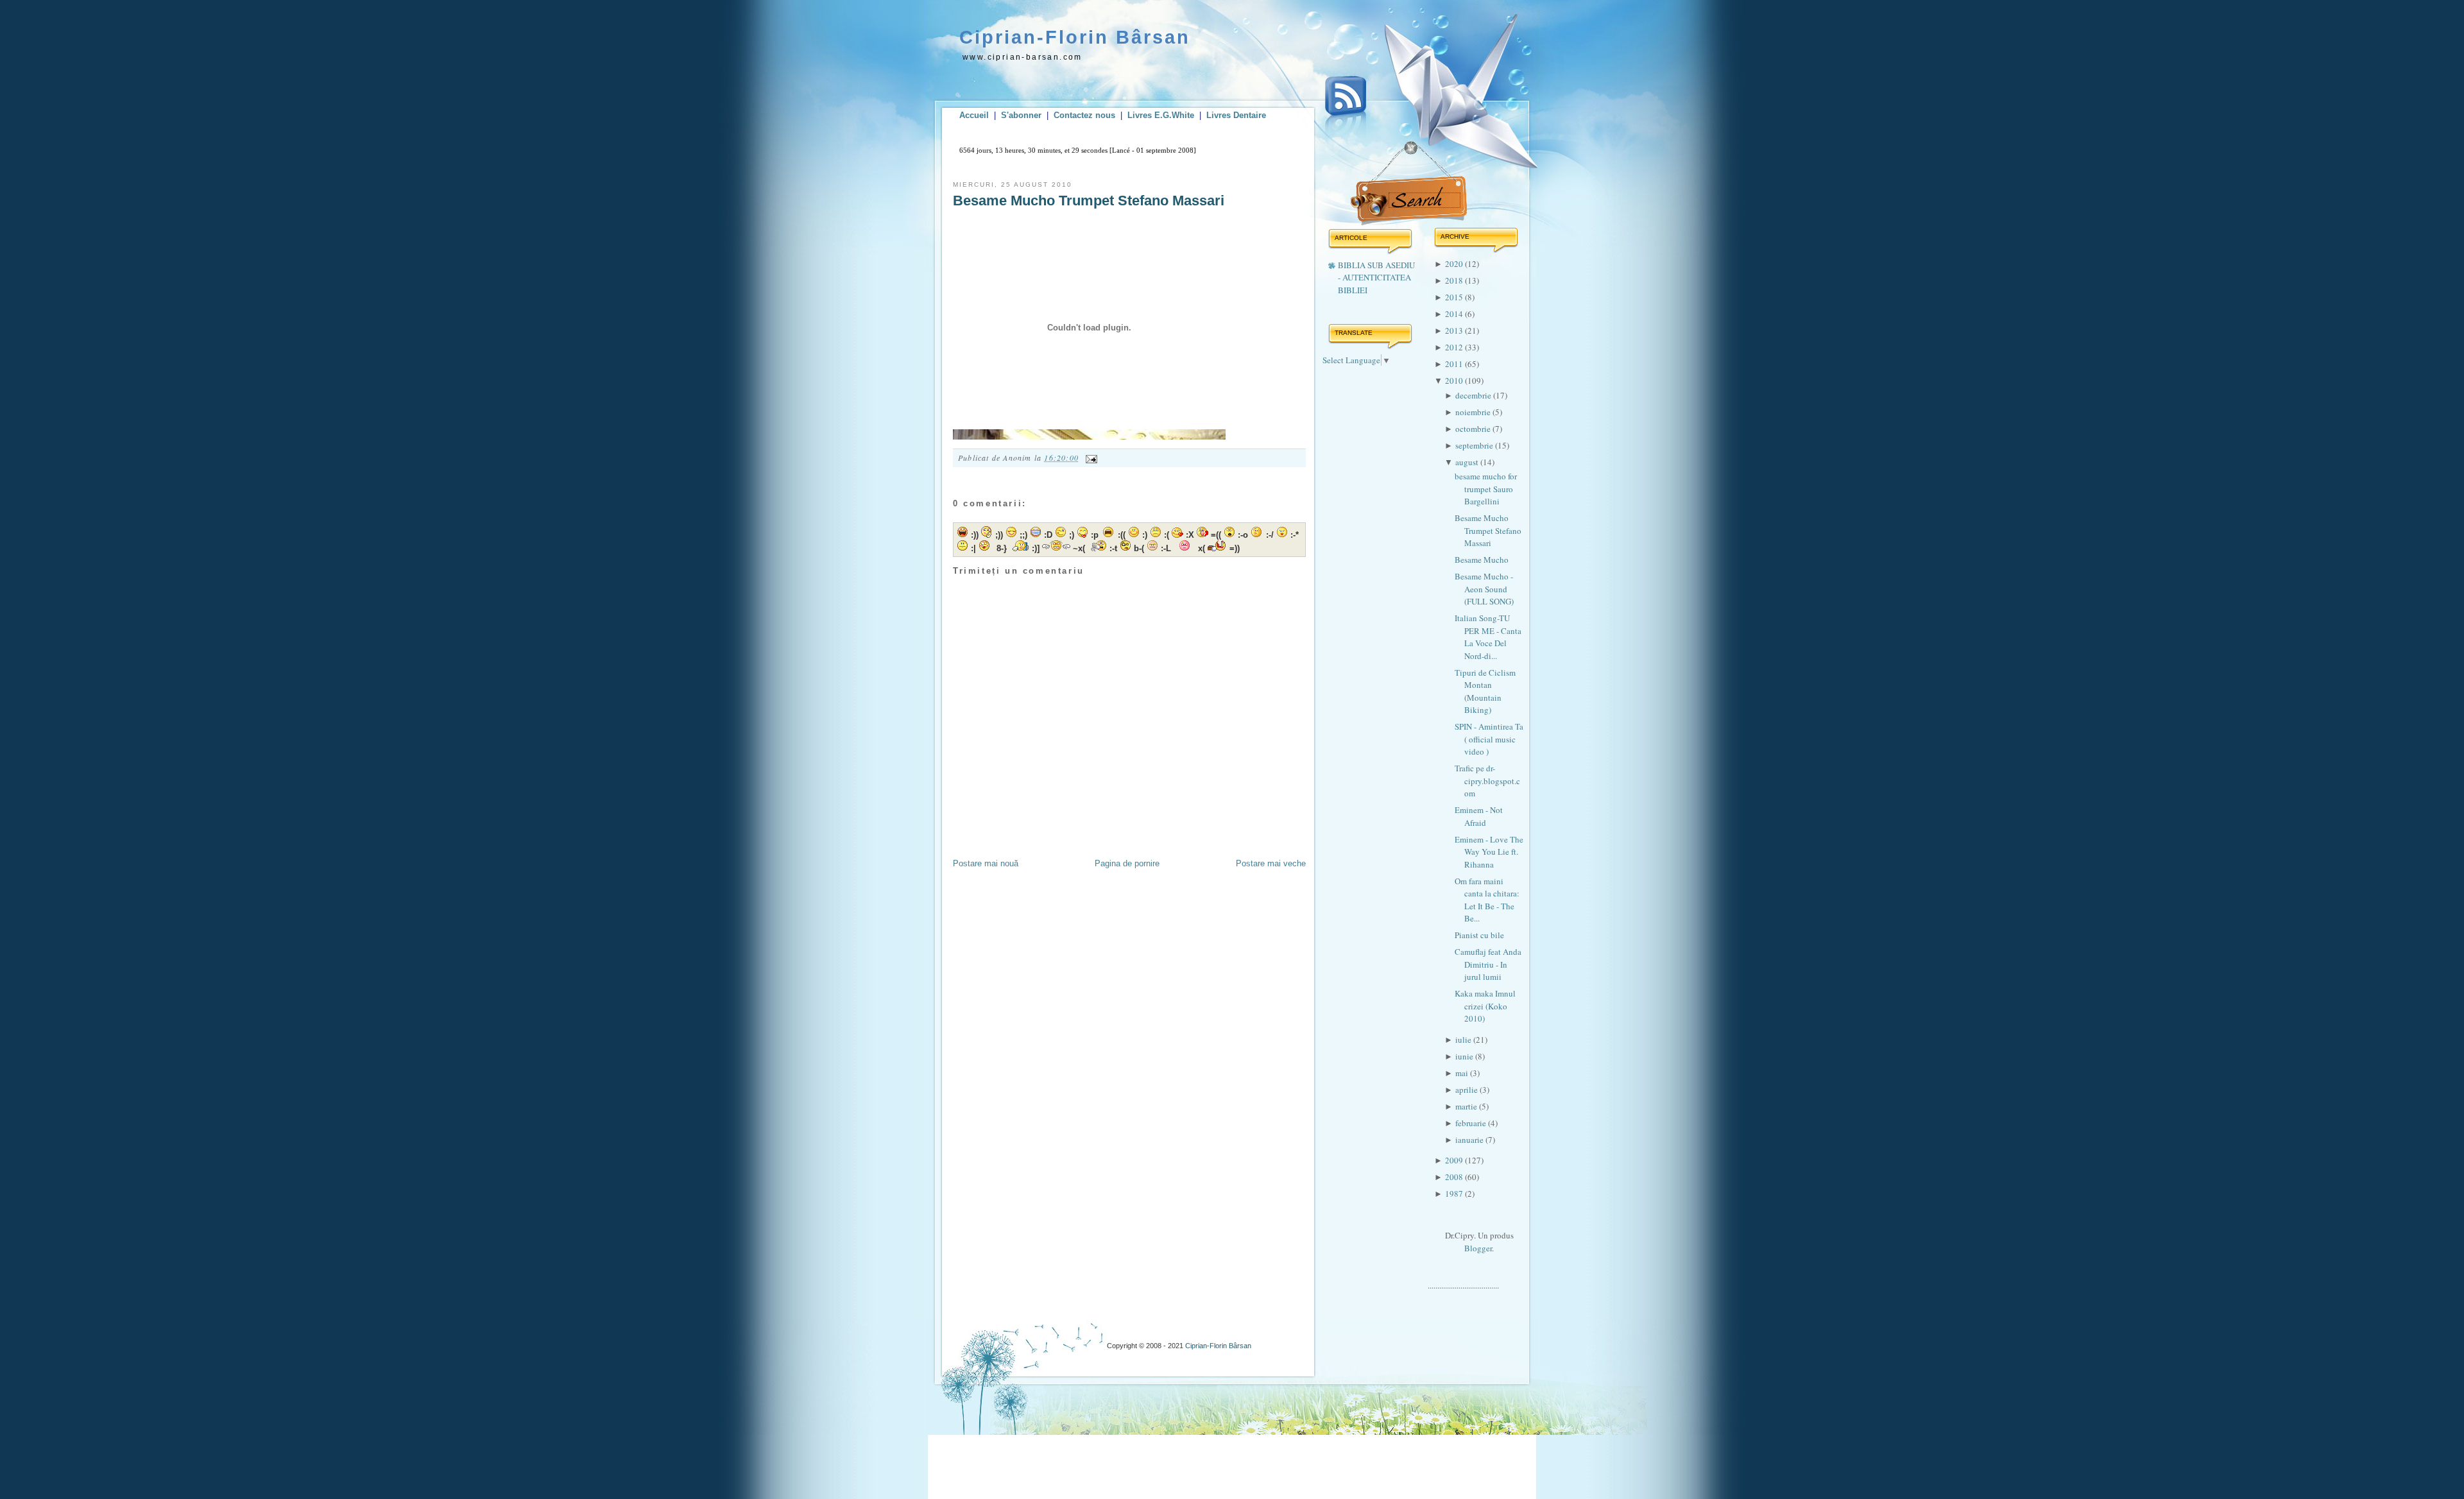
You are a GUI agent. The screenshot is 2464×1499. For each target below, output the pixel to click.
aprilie (1467, 1090)
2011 (1455, 364)
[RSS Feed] (1346, 108)
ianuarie (1470, 1140)
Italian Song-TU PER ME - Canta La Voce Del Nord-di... (1488, 637)
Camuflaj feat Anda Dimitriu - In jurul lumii (1488, 964)
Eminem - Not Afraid (1479, 816)
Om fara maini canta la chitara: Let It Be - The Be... (1487, 900)
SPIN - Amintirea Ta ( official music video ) (1489, 739)
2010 (1455, 381)
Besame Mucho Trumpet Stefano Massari (1089, 201)
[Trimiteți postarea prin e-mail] (1090, 458)
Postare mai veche (1271, 863)
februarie (1472, 1123)
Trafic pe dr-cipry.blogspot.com (1487, 781)
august (1468, 462)
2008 (1455, 1177)
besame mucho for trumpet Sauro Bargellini (1486, 489)
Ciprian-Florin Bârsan (1075, 37)
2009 (1455, 1160)
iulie (1464, 1040)
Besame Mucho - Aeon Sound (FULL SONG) (1484, 589)
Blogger (1478, 1248)
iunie (1465, 1056)
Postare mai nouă (986, 863)
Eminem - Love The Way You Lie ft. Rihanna (1489, 852)
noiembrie (1474, 412)
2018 (1455, 280)
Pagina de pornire (1127, 863)
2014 (1455, 314)
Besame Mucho (1482, 560)
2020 (1455, 264)
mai (1463, 1073)
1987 (1455, 1194)
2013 (1455, 330)
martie (1467, 1106)
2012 (1455, 347)
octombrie (1474, 429)
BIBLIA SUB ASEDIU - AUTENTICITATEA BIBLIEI (1376, 278)
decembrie (1474, 395)
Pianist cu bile (1479, 935)
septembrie (1475, 445)
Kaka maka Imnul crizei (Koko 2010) (1485, 1006)
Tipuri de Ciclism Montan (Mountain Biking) (1485, 691)
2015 (1455, 297)
